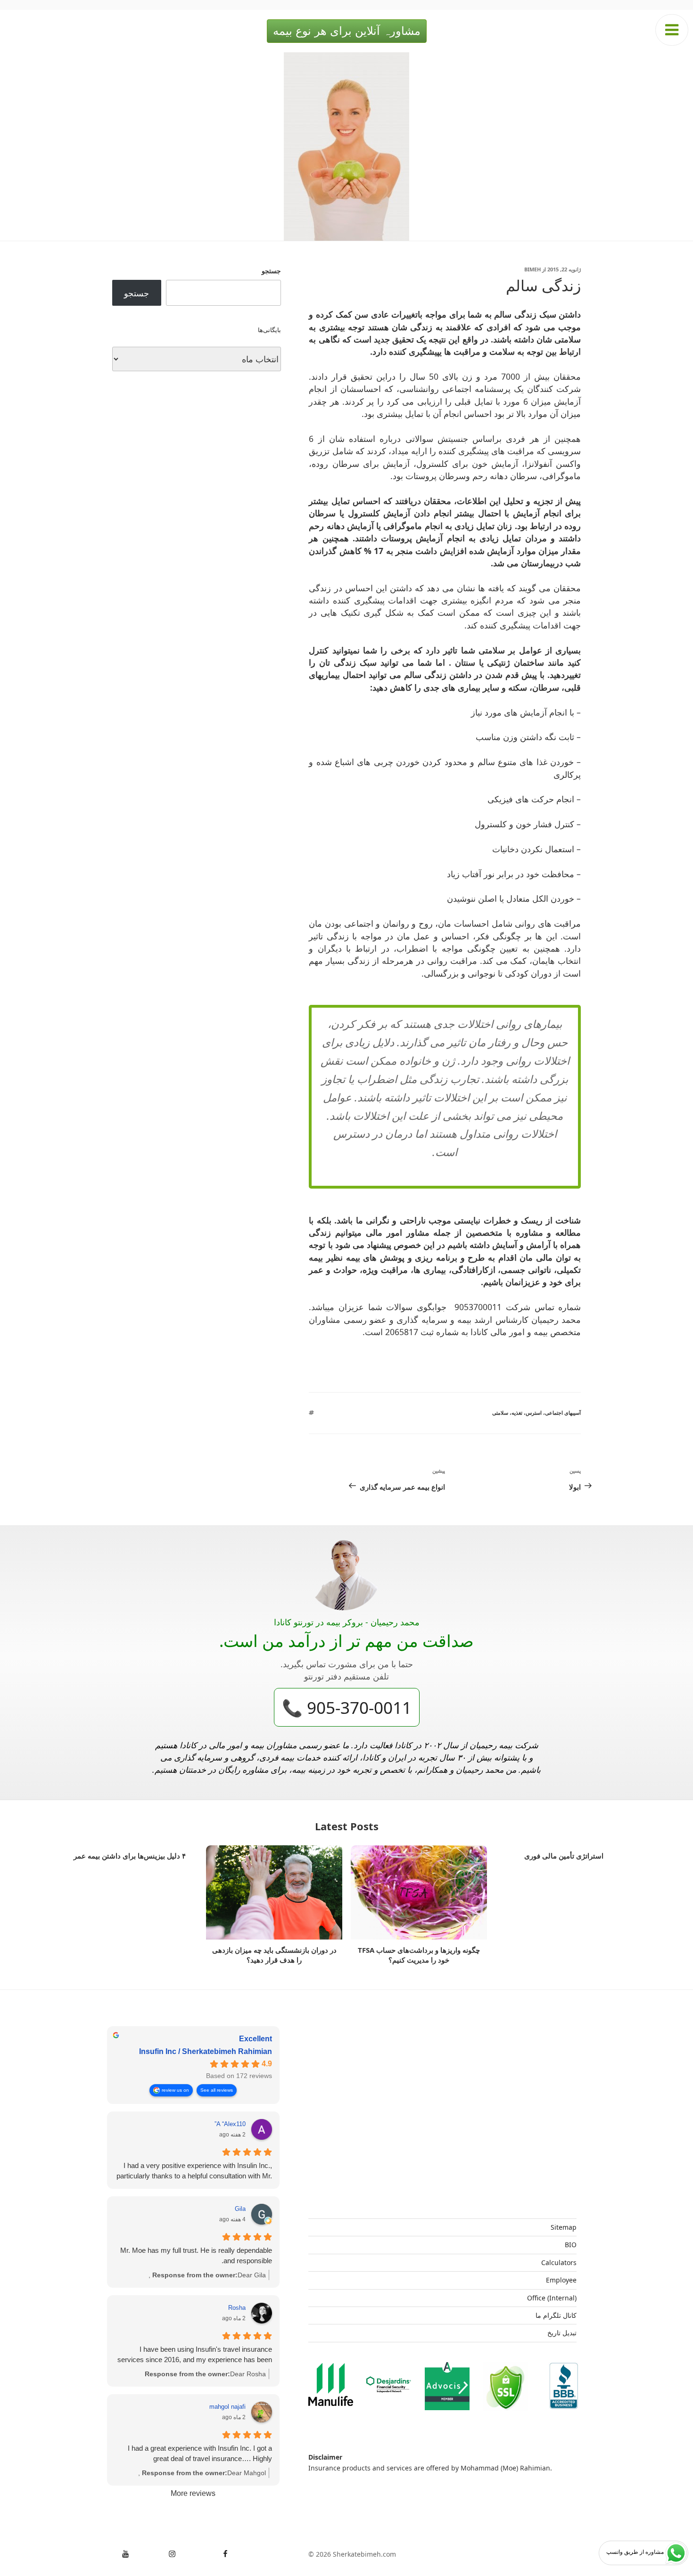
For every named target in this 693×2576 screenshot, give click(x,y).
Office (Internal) (552, 2298)
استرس (534, 1413)
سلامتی (500, 1413)
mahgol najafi (227, 2407)
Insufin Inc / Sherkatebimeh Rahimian (206, 2051)
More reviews (193, 2493)
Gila (240, 2209)
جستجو (271, 271)
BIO (571, 2245)
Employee (561, 2280)
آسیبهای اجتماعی (563, 1413)
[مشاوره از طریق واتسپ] (676, 2553)
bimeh (532, 269)
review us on (175, 2090)
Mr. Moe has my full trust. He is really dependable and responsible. (196, 2255)
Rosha (237, 2308)
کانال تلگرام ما (556, 2315)
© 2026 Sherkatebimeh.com (352, 2554)
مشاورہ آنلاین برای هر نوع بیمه (347, 31)
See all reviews (217, 2090)
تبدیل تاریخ (562, 2333)
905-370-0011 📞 (347, 1707)
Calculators (559, 2262)
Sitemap (564, 2227)
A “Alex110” (230, 2124)
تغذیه (517, 1413)
